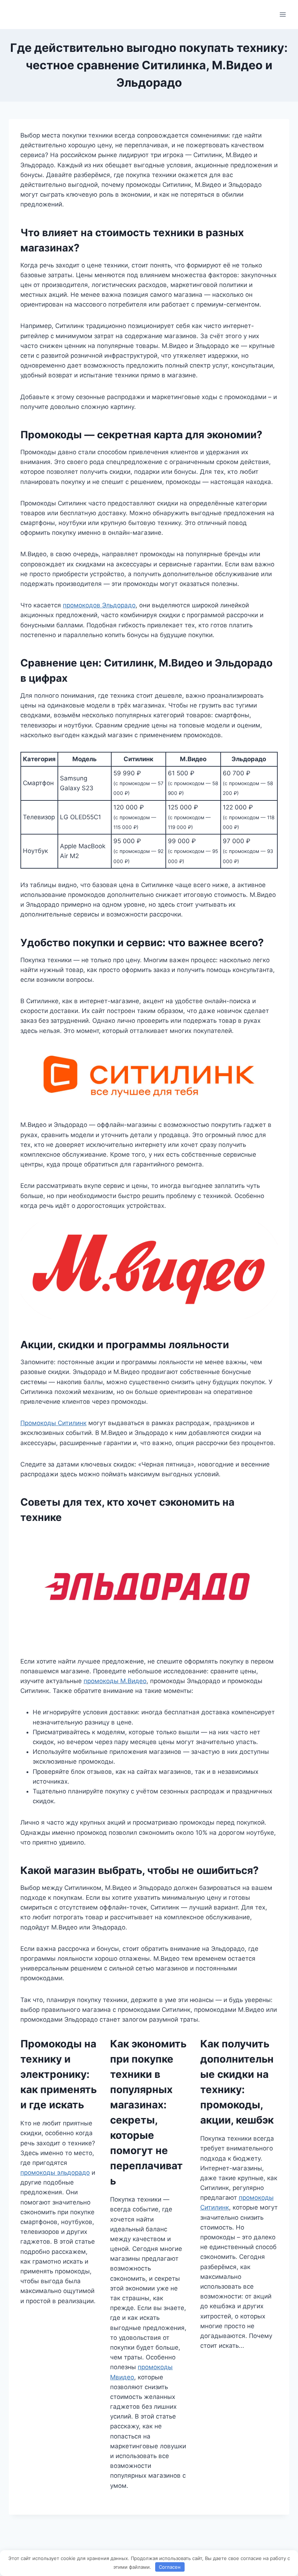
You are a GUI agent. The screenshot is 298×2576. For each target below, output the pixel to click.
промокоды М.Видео (115, 1681)
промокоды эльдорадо (55, 2173)
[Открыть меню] (283, 14)
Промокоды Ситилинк (53, 1423)
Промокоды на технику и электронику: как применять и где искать (59, 2074)
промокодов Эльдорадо (99, 605)
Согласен (170, 2567)
